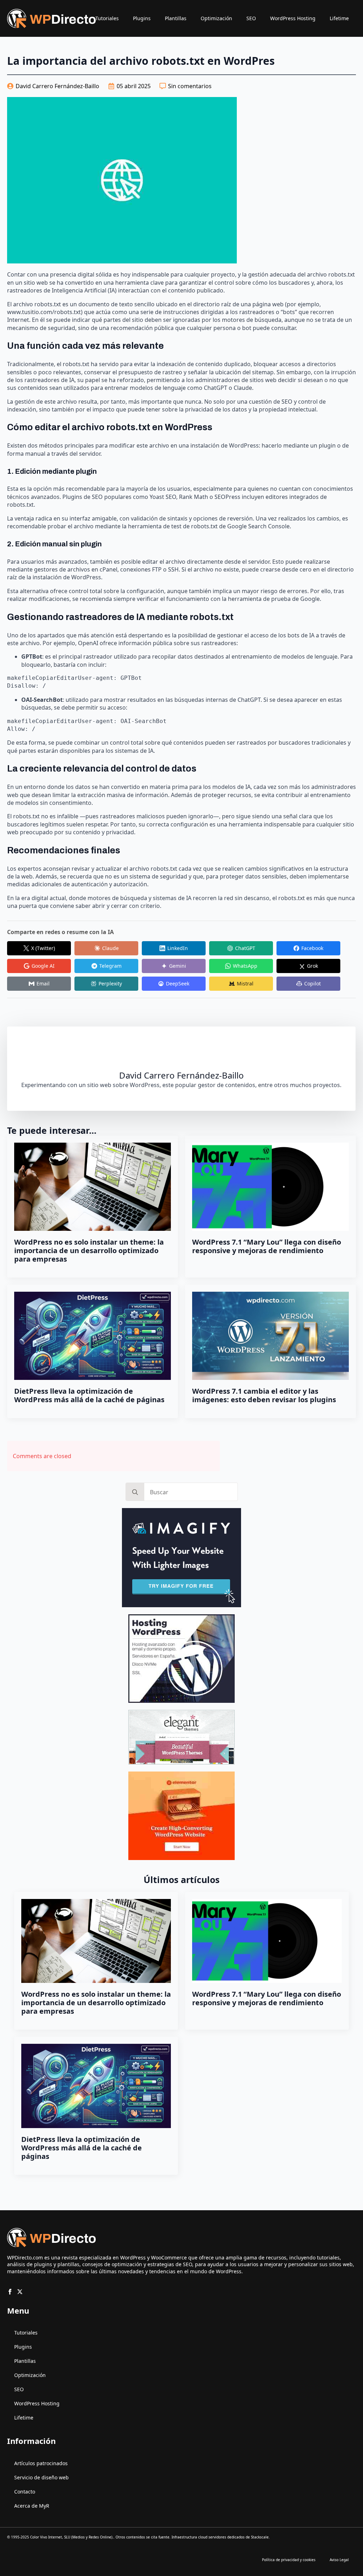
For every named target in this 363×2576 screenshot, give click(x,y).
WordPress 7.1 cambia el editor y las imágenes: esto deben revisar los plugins (264, 1395)
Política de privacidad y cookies (289, 2560)
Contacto (25, 2492)
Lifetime (339, 18)
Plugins (142, 18)
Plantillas (176, 18)
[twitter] (20, 2292)
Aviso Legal (339, 2560)
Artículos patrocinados (41, 2463)
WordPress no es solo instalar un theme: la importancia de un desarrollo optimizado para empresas (89, 1251)
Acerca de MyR (32, 2506)
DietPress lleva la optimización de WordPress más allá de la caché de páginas (89, 1395)
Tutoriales (107, 18)
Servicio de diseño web (41, 2477)
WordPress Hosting (293, 18)
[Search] (135, 1492)
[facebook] (10, 2292)
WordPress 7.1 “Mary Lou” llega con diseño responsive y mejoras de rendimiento (267, 1246)
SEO (251, 18)
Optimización (216, 18)
